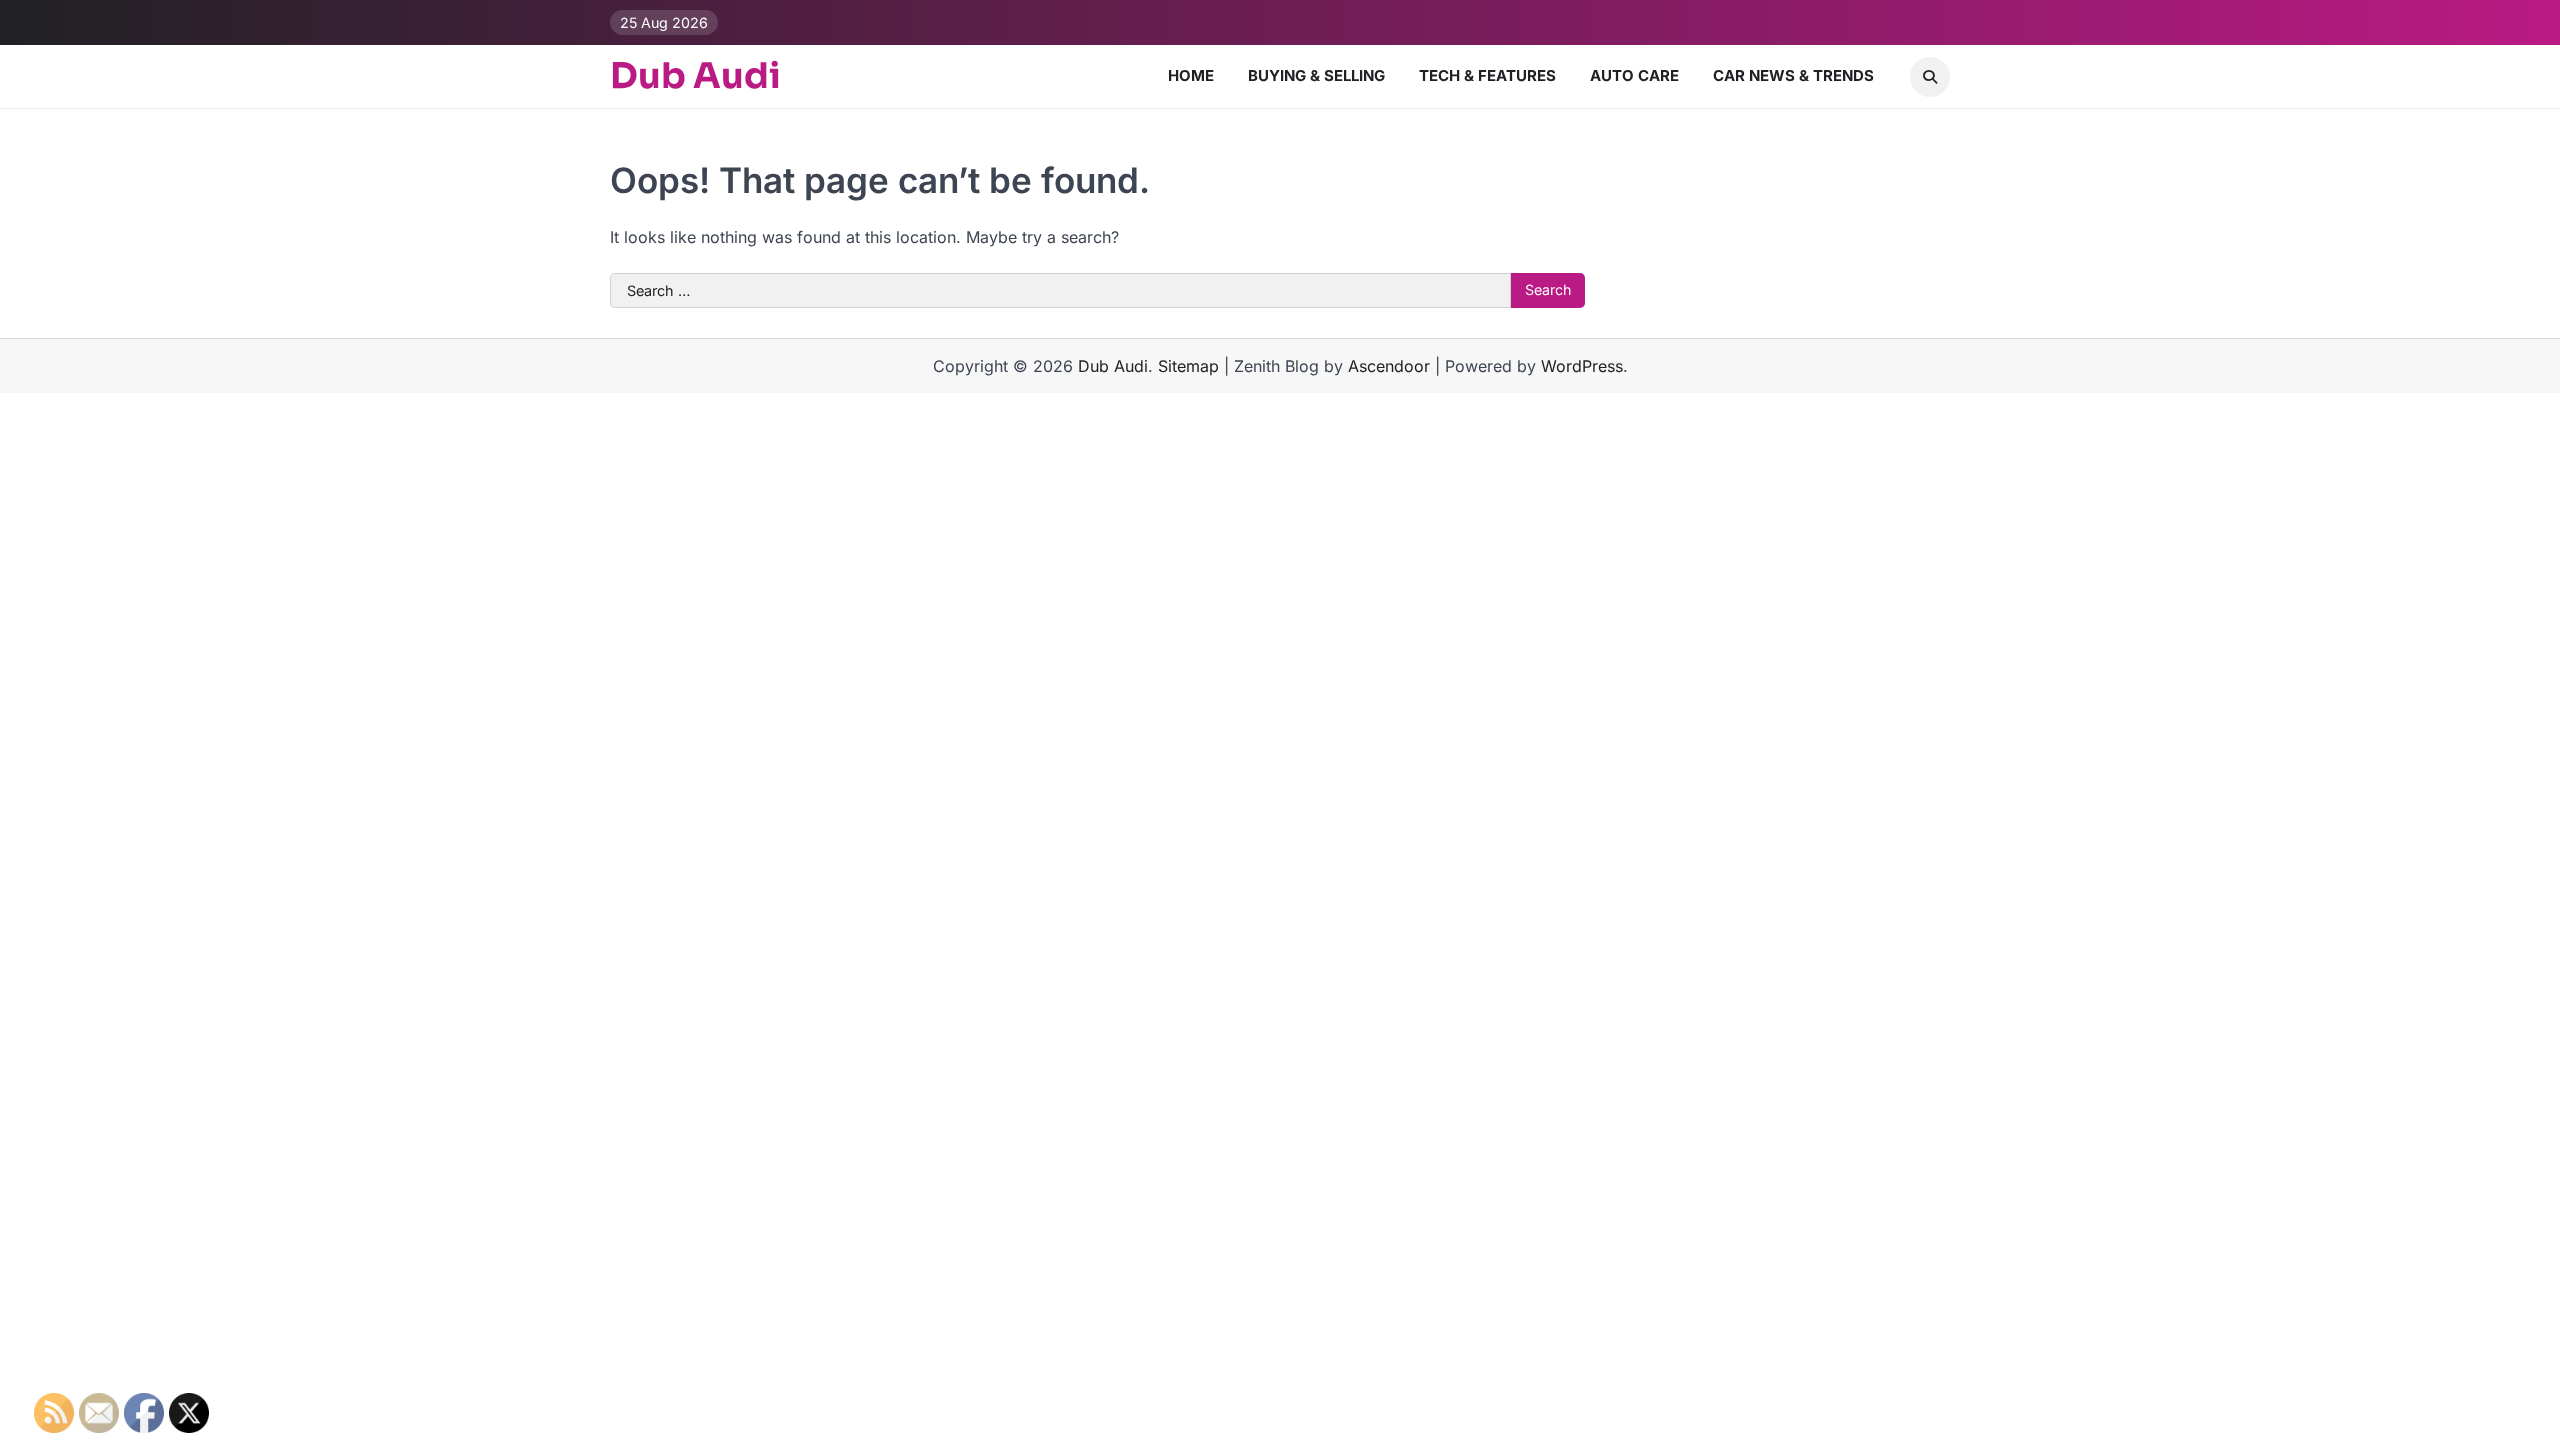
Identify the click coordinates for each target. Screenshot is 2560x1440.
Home (1191, 75)
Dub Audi (695, 76)
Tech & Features (1487, 75)
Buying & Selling (1316, 75)
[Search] (1930, 77)
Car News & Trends (1793, 75)
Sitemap (1188, 366)
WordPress (1582, 366)
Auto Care (1634, 75)
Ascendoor (1389, 366)
